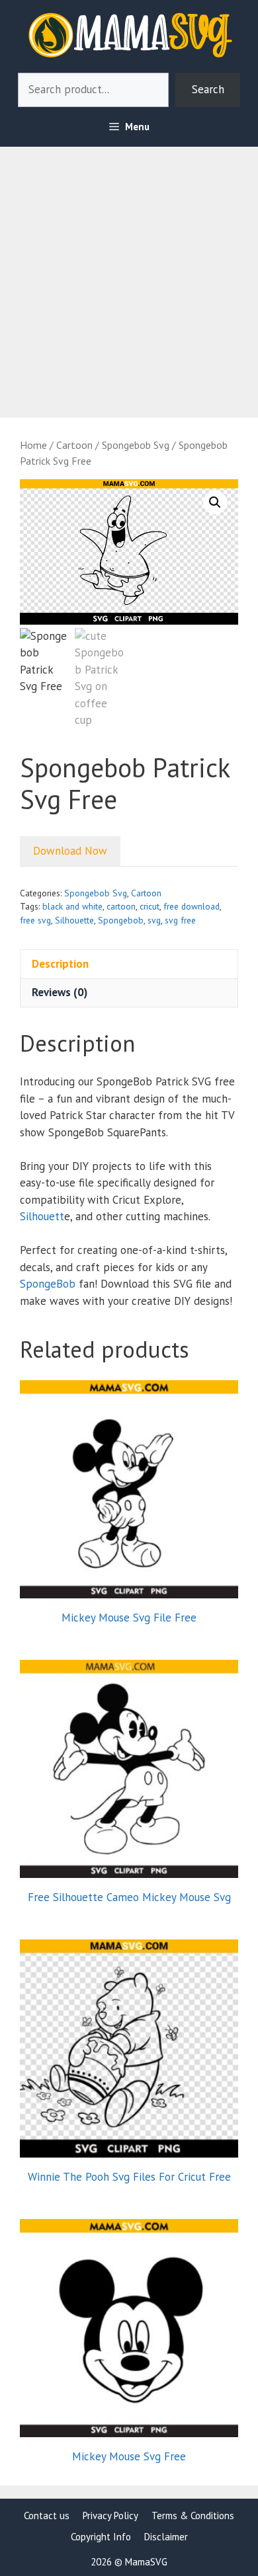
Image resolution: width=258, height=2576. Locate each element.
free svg (35, 920)
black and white (72, 906)
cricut (150, 906)
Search (208, 89)
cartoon (121, 906)
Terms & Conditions (193, 2516)
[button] (215, 502)
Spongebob (121, 920)
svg (154, 920)
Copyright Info (101, 2537)
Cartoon (74, 445)
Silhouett (42, 1216)
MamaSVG (146, 2562)
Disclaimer (166, 2537)
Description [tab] (60, 964)
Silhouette (74, 920)
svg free (180, 920)
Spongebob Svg (136, 445)
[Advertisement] (129, 276)
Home (33, 445)
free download (192, 906)
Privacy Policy (110, 2516)
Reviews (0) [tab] (60, 992)
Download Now (70, 851)
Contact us (47, 2516)
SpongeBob (48, 1284)
